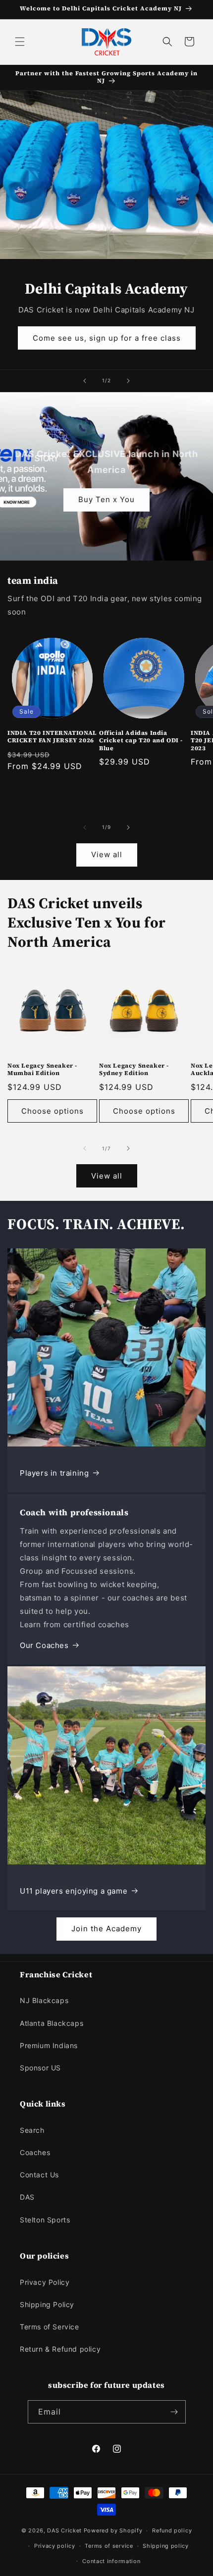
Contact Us (39, 2175)
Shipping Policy (47, 2304)
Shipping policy (166, 2546)
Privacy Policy (45, 2282)
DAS (27, 2197)
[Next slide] (128, 381)
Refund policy (172, 2530)
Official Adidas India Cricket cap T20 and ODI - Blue (141, 741)
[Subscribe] (174, 2412)
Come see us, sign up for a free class (107, 337)
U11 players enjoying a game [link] (74, 1891)
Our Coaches (44, 1645)
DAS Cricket (64, 2530)
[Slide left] (85, 827)
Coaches (35, 2152)
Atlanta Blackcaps (52, 2023)
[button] (20, 42)
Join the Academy (106, 1929)
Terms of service (109, 2546)
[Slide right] (128, 827)
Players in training (54, 1473)
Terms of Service (50, 2327)
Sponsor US (40, 2068)
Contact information (111, 2561)
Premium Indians (49, 2045)
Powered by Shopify (113, 2530)
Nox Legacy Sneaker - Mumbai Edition (42, 1070)
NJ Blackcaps (44, 2000)
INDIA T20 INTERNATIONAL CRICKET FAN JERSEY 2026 (52, 737)
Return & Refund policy (60, 2349)
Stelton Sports (45, 2220)
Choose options (53, 790)
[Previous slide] (85, 381)
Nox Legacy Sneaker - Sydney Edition (134, 1070)
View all (107, 854)
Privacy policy (55, 2546)
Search (32, 2130)
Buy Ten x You (106, 499)
